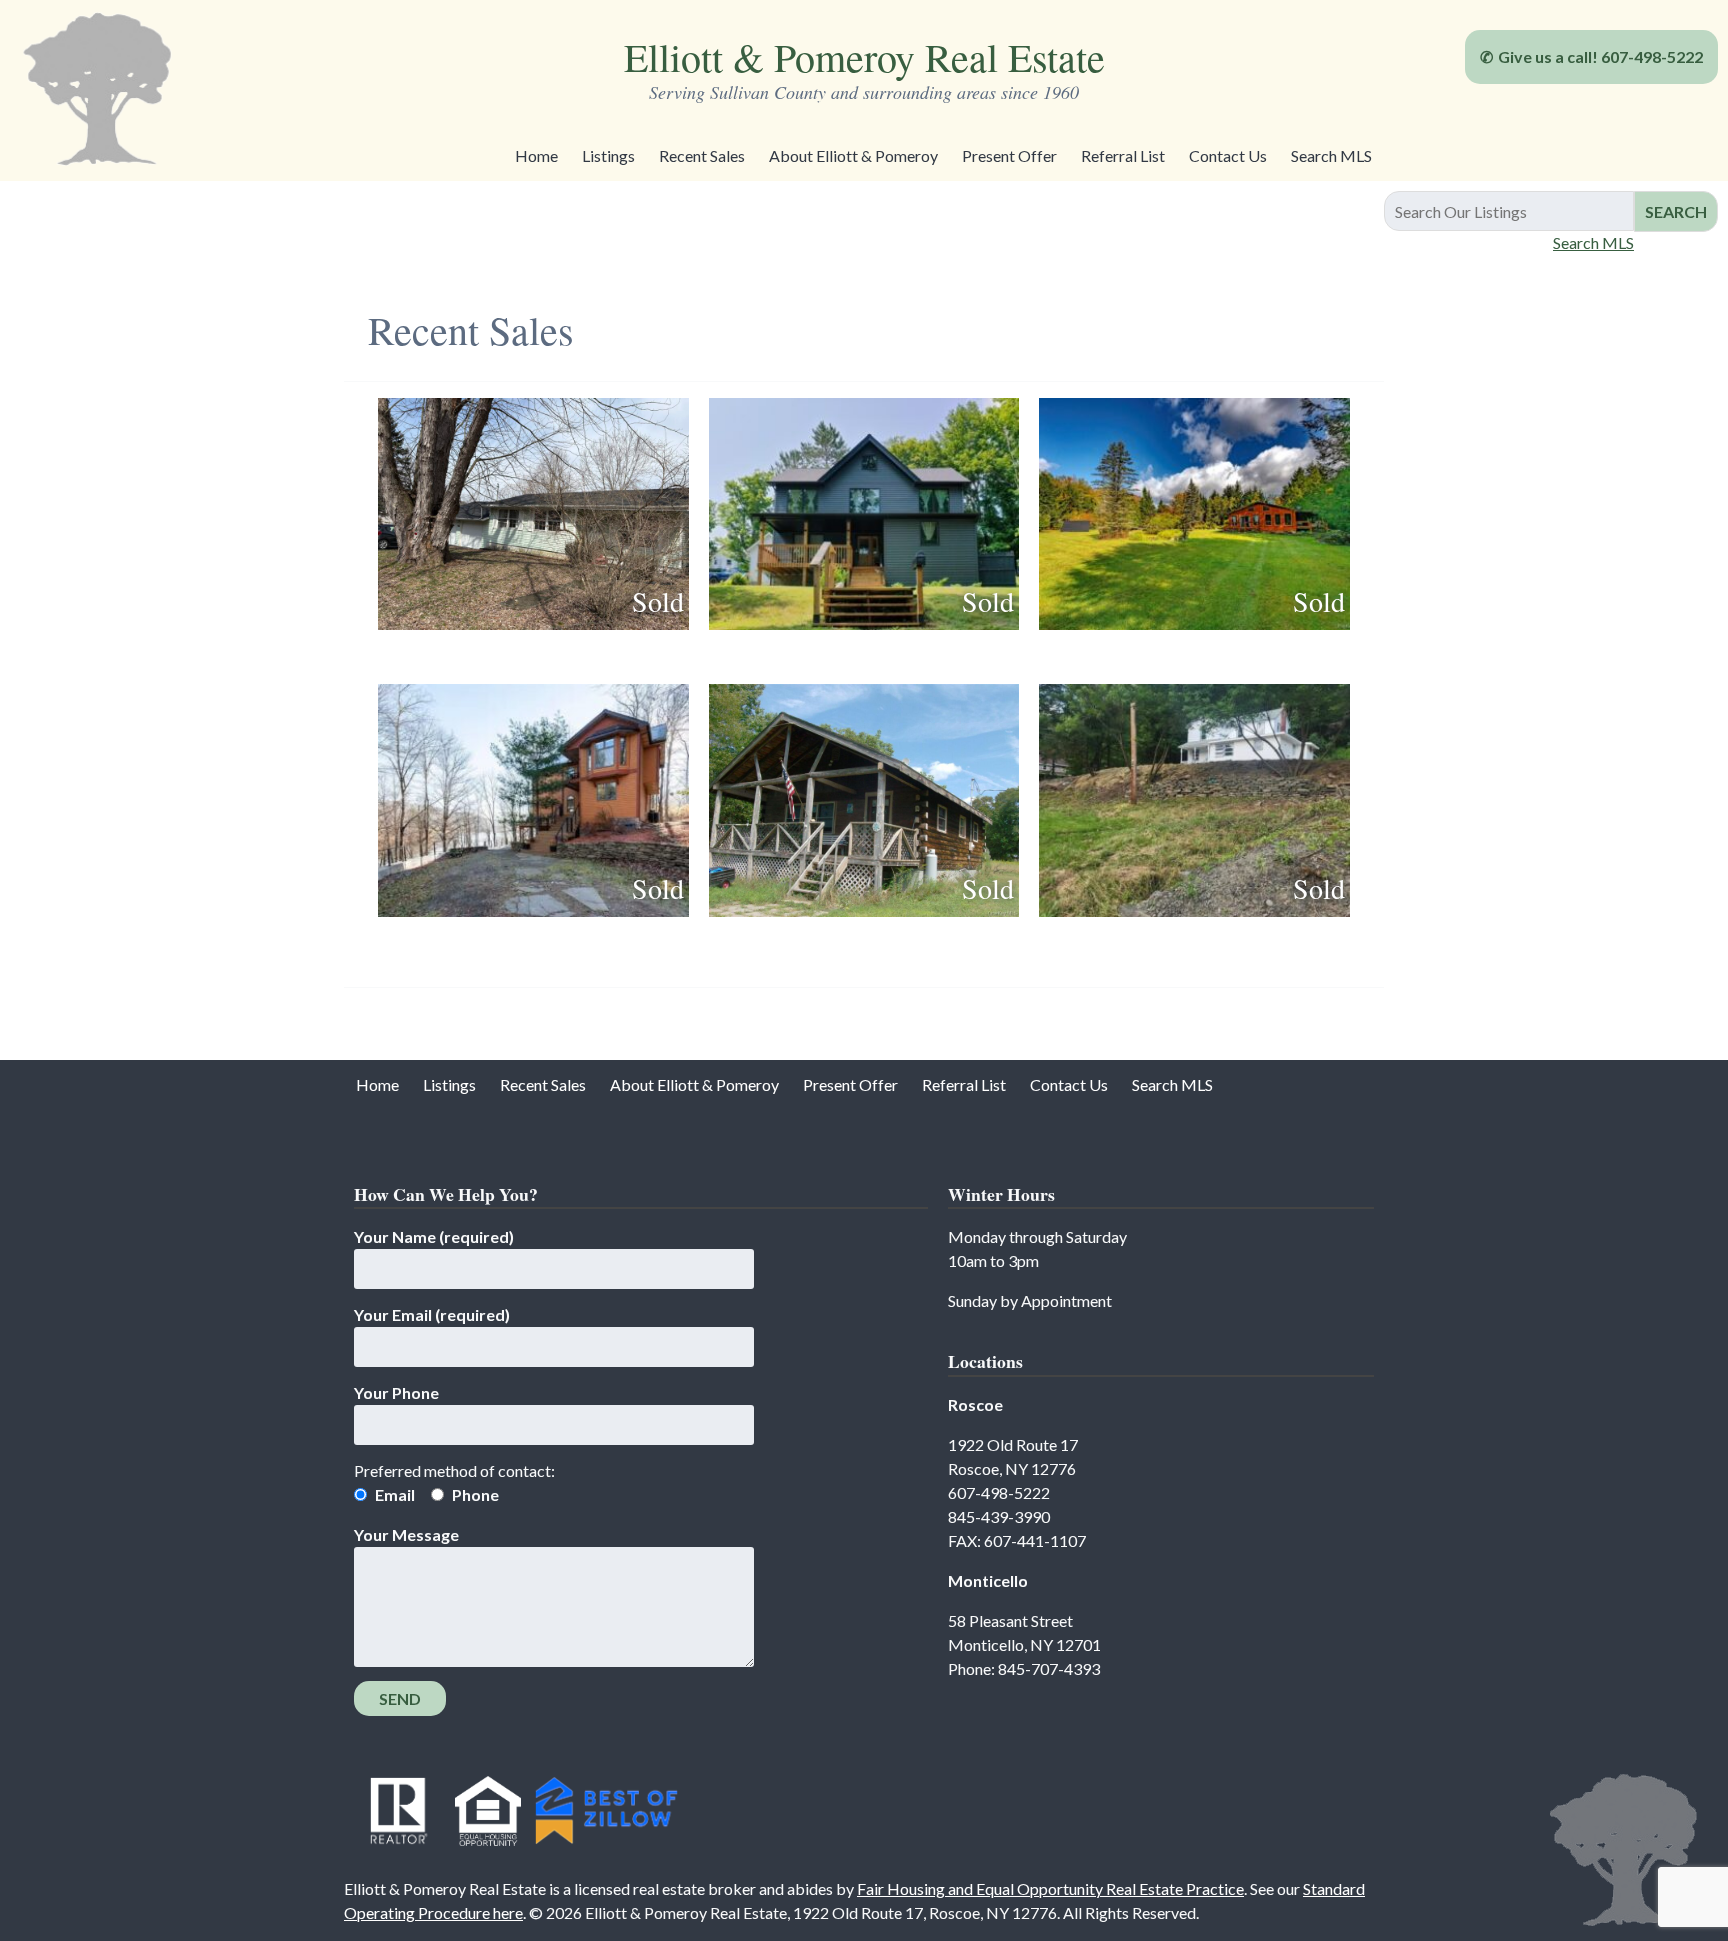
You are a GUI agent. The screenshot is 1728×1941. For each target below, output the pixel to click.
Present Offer (1009, 155)
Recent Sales (702, 155)
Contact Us (1228, 155)
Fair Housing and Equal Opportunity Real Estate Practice (1050, 1888)
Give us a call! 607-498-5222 (1600, 56)
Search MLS (1331, 155)
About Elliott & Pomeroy (853, 155)
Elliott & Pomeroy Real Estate (864, 56)
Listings (608, 155)
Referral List (1123, 155)
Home (536, 155)
